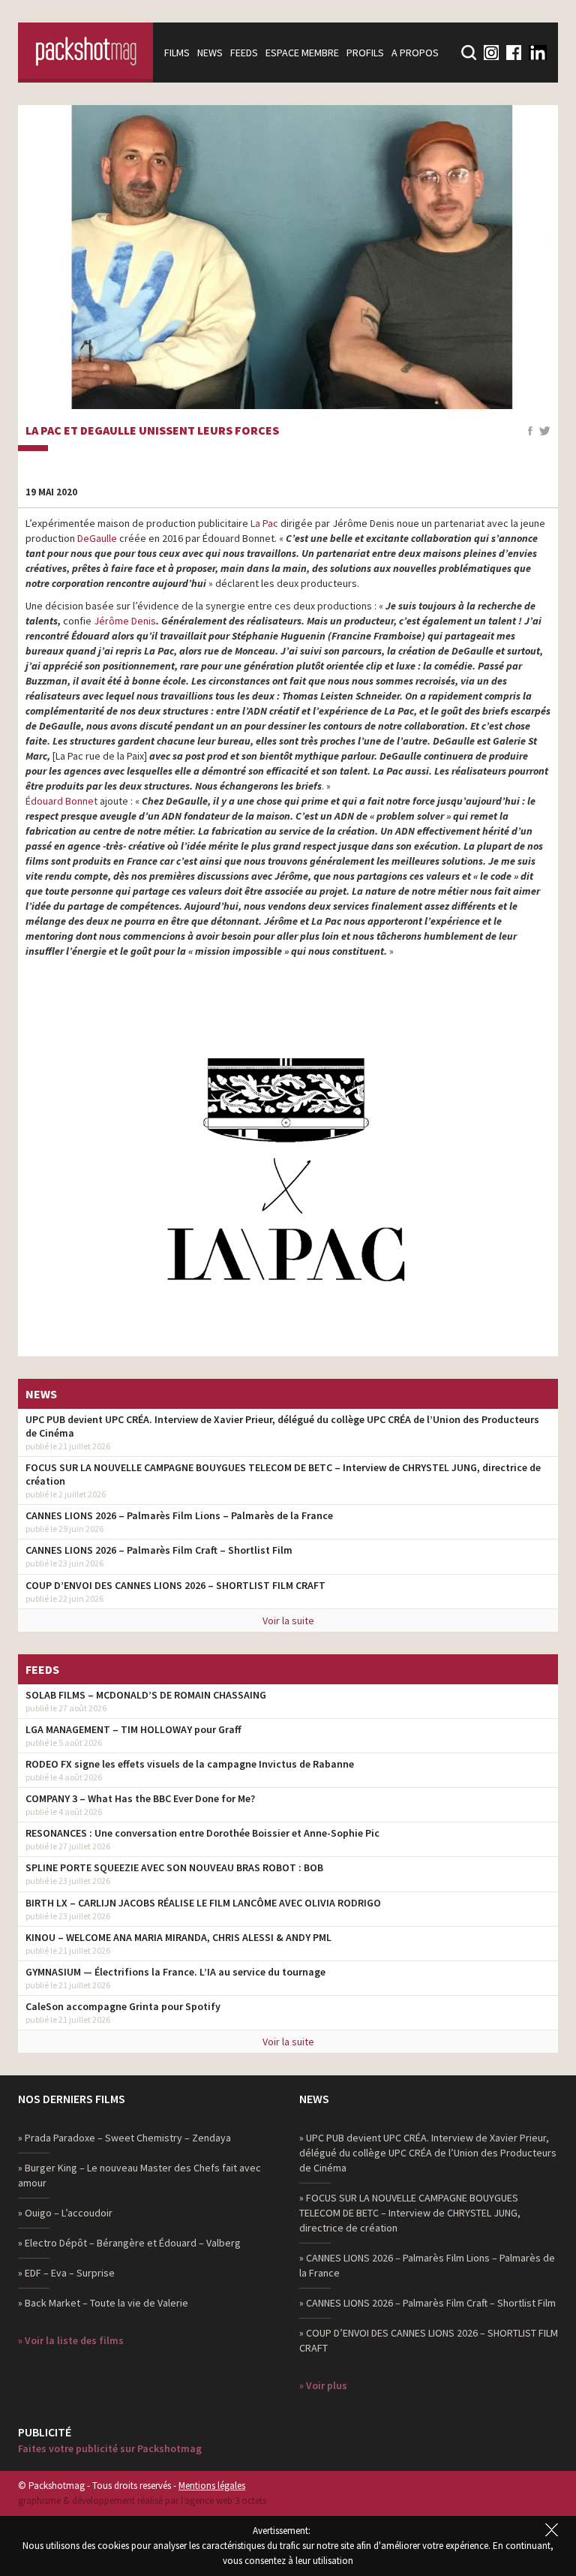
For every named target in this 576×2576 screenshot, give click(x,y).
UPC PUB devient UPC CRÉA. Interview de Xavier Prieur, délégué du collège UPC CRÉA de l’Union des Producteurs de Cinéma (282, 1426)
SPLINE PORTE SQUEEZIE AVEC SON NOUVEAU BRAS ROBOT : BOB (174, 1867)
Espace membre (302, 53)
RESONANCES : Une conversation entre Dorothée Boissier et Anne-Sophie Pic (202, 1833)
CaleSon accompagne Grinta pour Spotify (123, 2006)
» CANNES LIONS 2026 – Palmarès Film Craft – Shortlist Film (427, 2303)
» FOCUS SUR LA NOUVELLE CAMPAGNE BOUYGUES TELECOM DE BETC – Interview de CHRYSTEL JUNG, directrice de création (410, 2213)
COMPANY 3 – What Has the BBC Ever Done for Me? (140, 1798)
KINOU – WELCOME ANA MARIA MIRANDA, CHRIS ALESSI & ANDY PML (178, 1937)
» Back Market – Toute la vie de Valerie (103, 2303)
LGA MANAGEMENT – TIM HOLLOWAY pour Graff (133, 1729)
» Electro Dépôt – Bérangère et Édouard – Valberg (129, 2243)
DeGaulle (97, 538)
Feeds (244, 53)
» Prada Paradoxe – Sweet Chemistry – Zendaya (124, 2138)
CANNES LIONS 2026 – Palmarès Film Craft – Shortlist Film (159, 1550)
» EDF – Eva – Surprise (66, 2273)
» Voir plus (323, 2385)
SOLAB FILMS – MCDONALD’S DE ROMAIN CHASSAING (146, 1695)
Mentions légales (212, 2486)
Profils (365, 53)
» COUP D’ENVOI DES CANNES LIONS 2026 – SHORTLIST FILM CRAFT (429, 2340)
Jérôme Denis (125, 621)
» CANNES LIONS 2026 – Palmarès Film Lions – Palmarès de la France (427, 2265)
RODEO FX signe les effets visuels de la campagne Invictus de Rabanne (190, 1764)
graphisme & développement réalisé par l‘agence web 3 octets (142, 2501)
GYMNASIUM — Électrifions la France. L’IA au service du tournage (175, 1972)
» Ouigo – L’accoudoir (65, 2213)
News (210, 53)
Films (177, 53)
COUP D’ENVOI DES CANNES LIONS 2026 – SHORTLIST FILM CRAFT (175, 1585)
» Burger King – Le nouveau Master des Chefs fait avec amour (139, 2175)
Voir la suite (288, 1621)
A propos (415, 53)
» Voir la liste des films (71, 2340)
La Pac (264, 523)
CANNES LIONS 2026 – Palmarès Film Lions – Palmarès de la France (179, 1515)
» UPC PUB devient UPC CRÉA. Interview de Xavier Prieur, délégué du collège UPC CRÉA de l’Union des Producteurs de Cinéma (428, 2153)
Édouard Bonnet (61, 801)
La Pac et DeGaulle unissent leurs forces (152, 431)
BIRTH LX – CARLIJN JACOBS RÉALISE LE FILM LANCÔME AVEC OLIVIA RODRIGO (203, 1903)
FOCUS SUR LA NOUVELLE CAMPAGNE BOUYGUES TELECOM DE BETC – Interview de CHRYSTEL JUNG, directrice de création (283, 1474)
